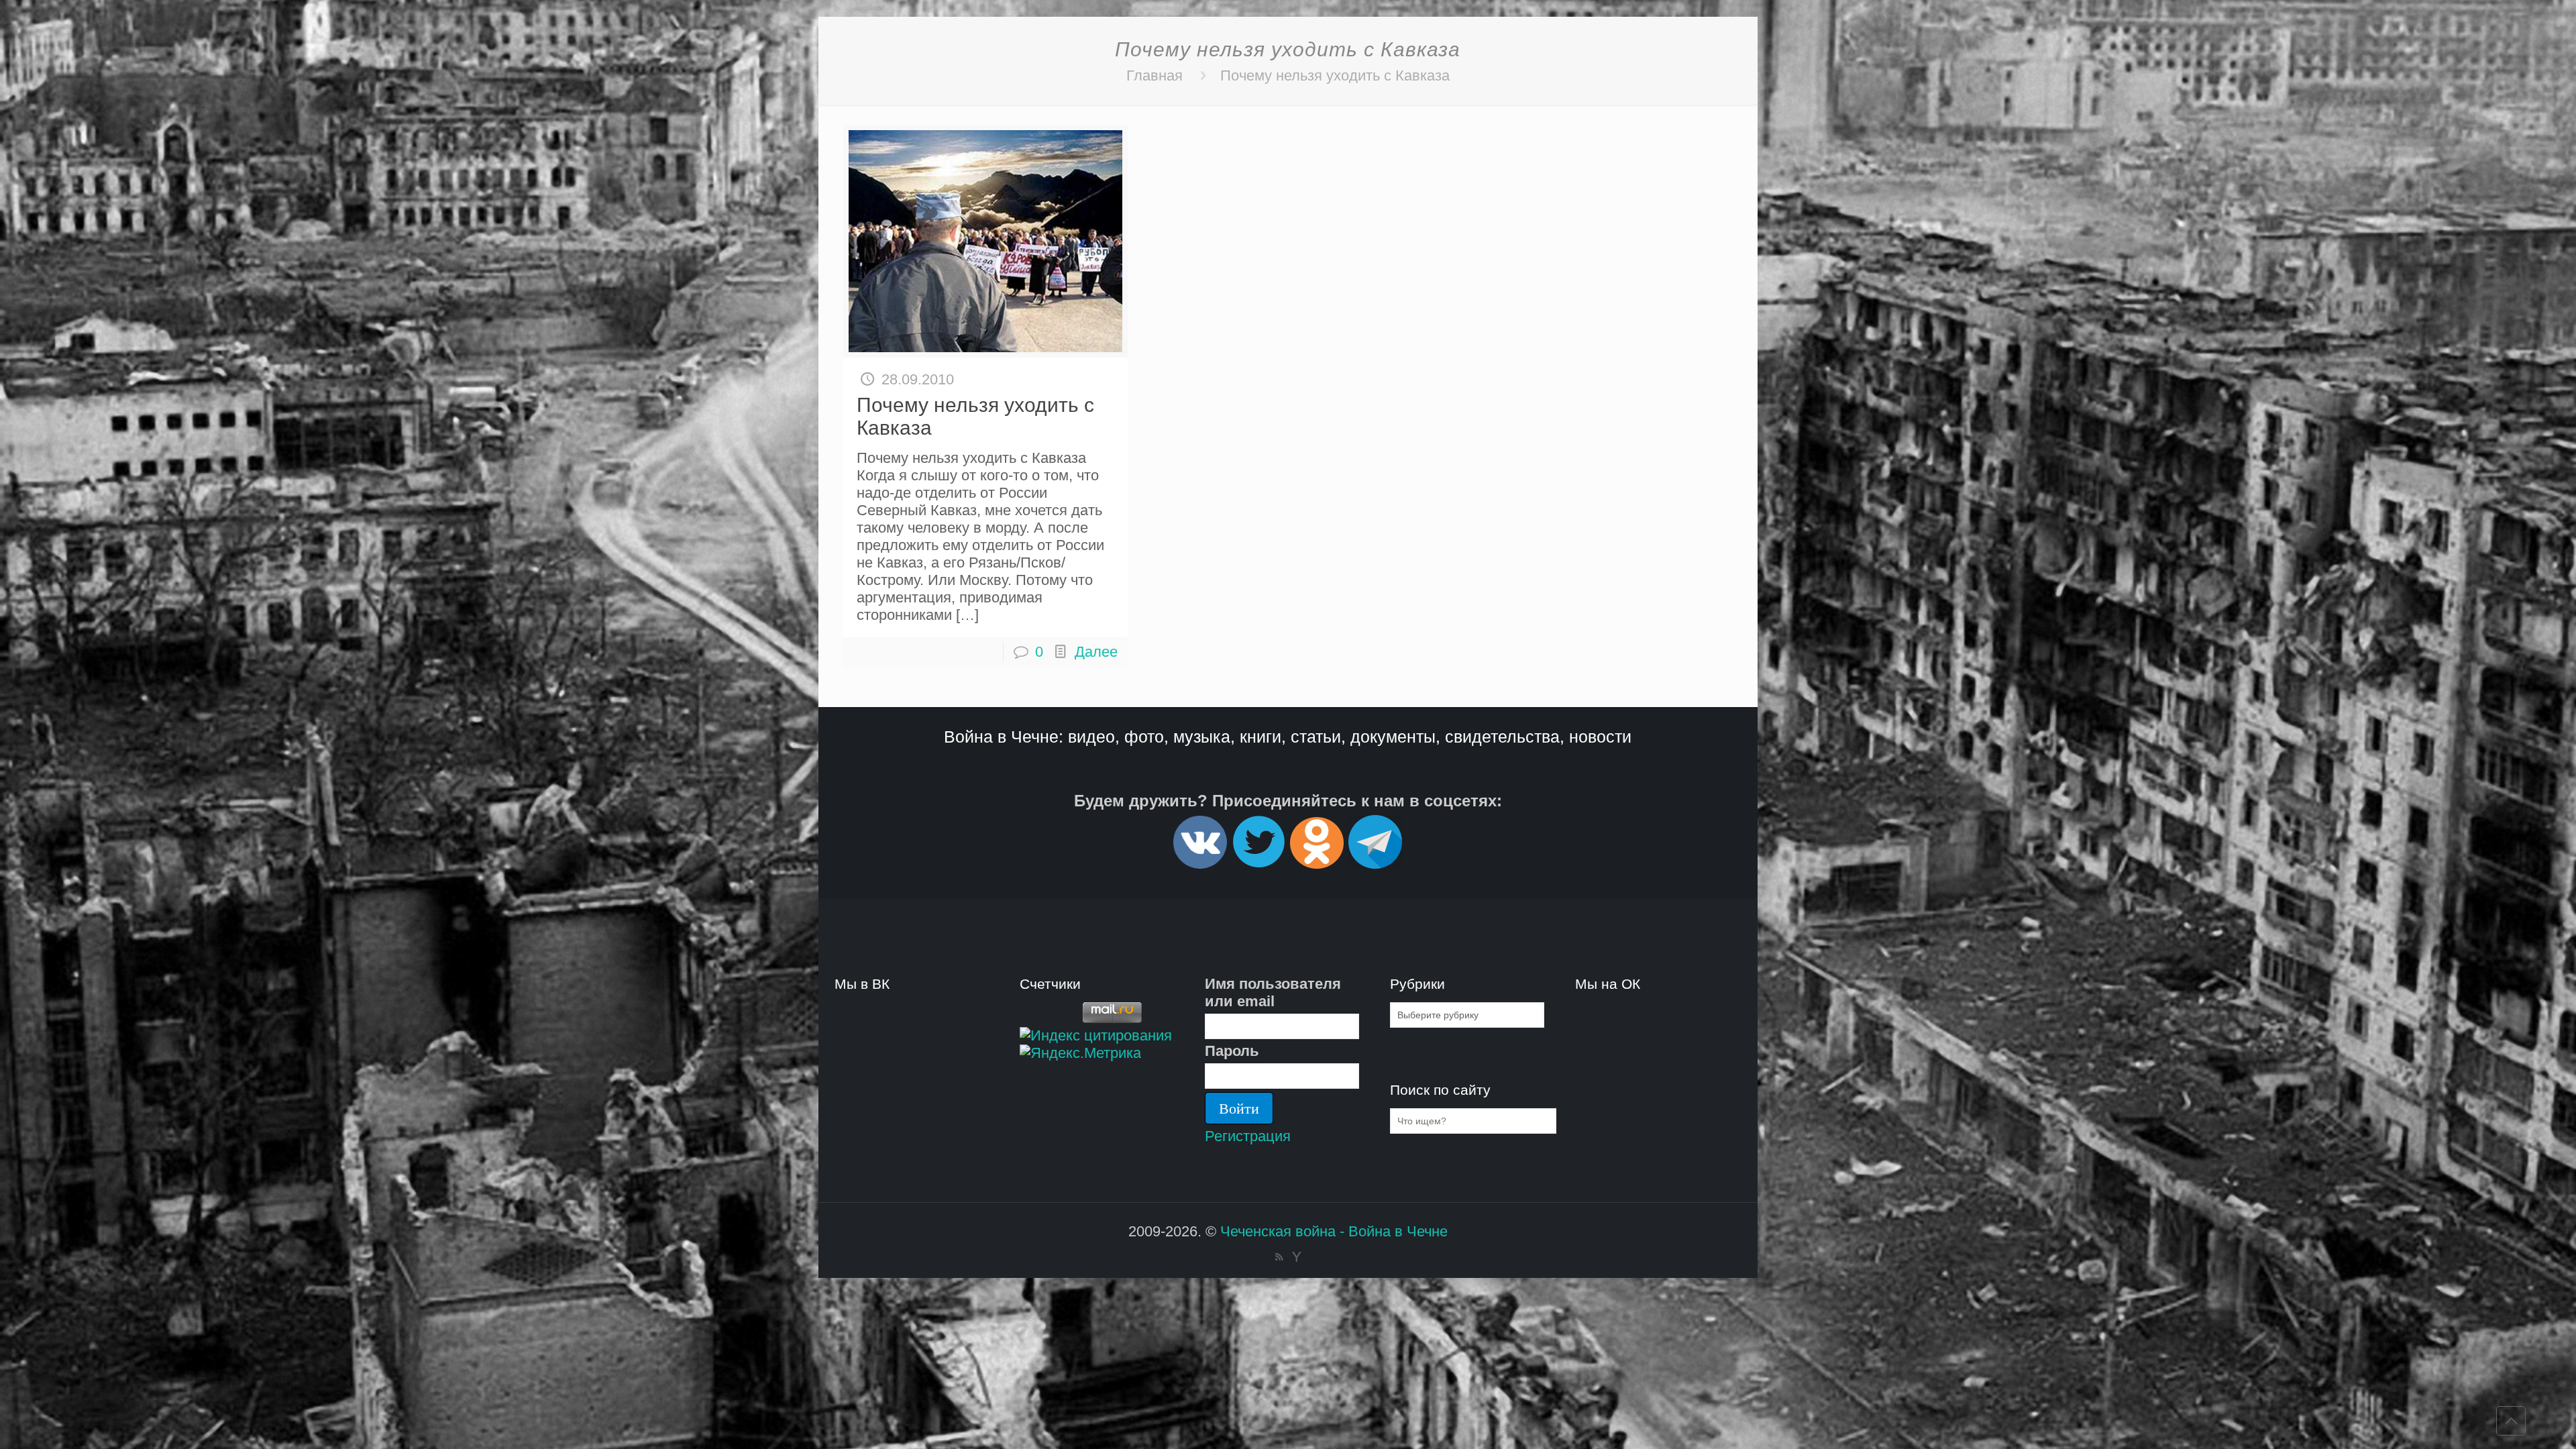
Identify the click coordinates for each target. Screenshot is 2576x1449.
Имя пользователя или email (1273, 992)
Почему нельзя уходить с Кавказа (1335, 75)
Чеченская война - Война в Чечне (1334, 1231)
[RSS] (1279, 1257)
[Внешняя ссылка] (1200, 863)
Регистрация (1248, 1136)
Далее (1096, 652)
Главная (1155, 75)
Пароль (1232, 1051)
